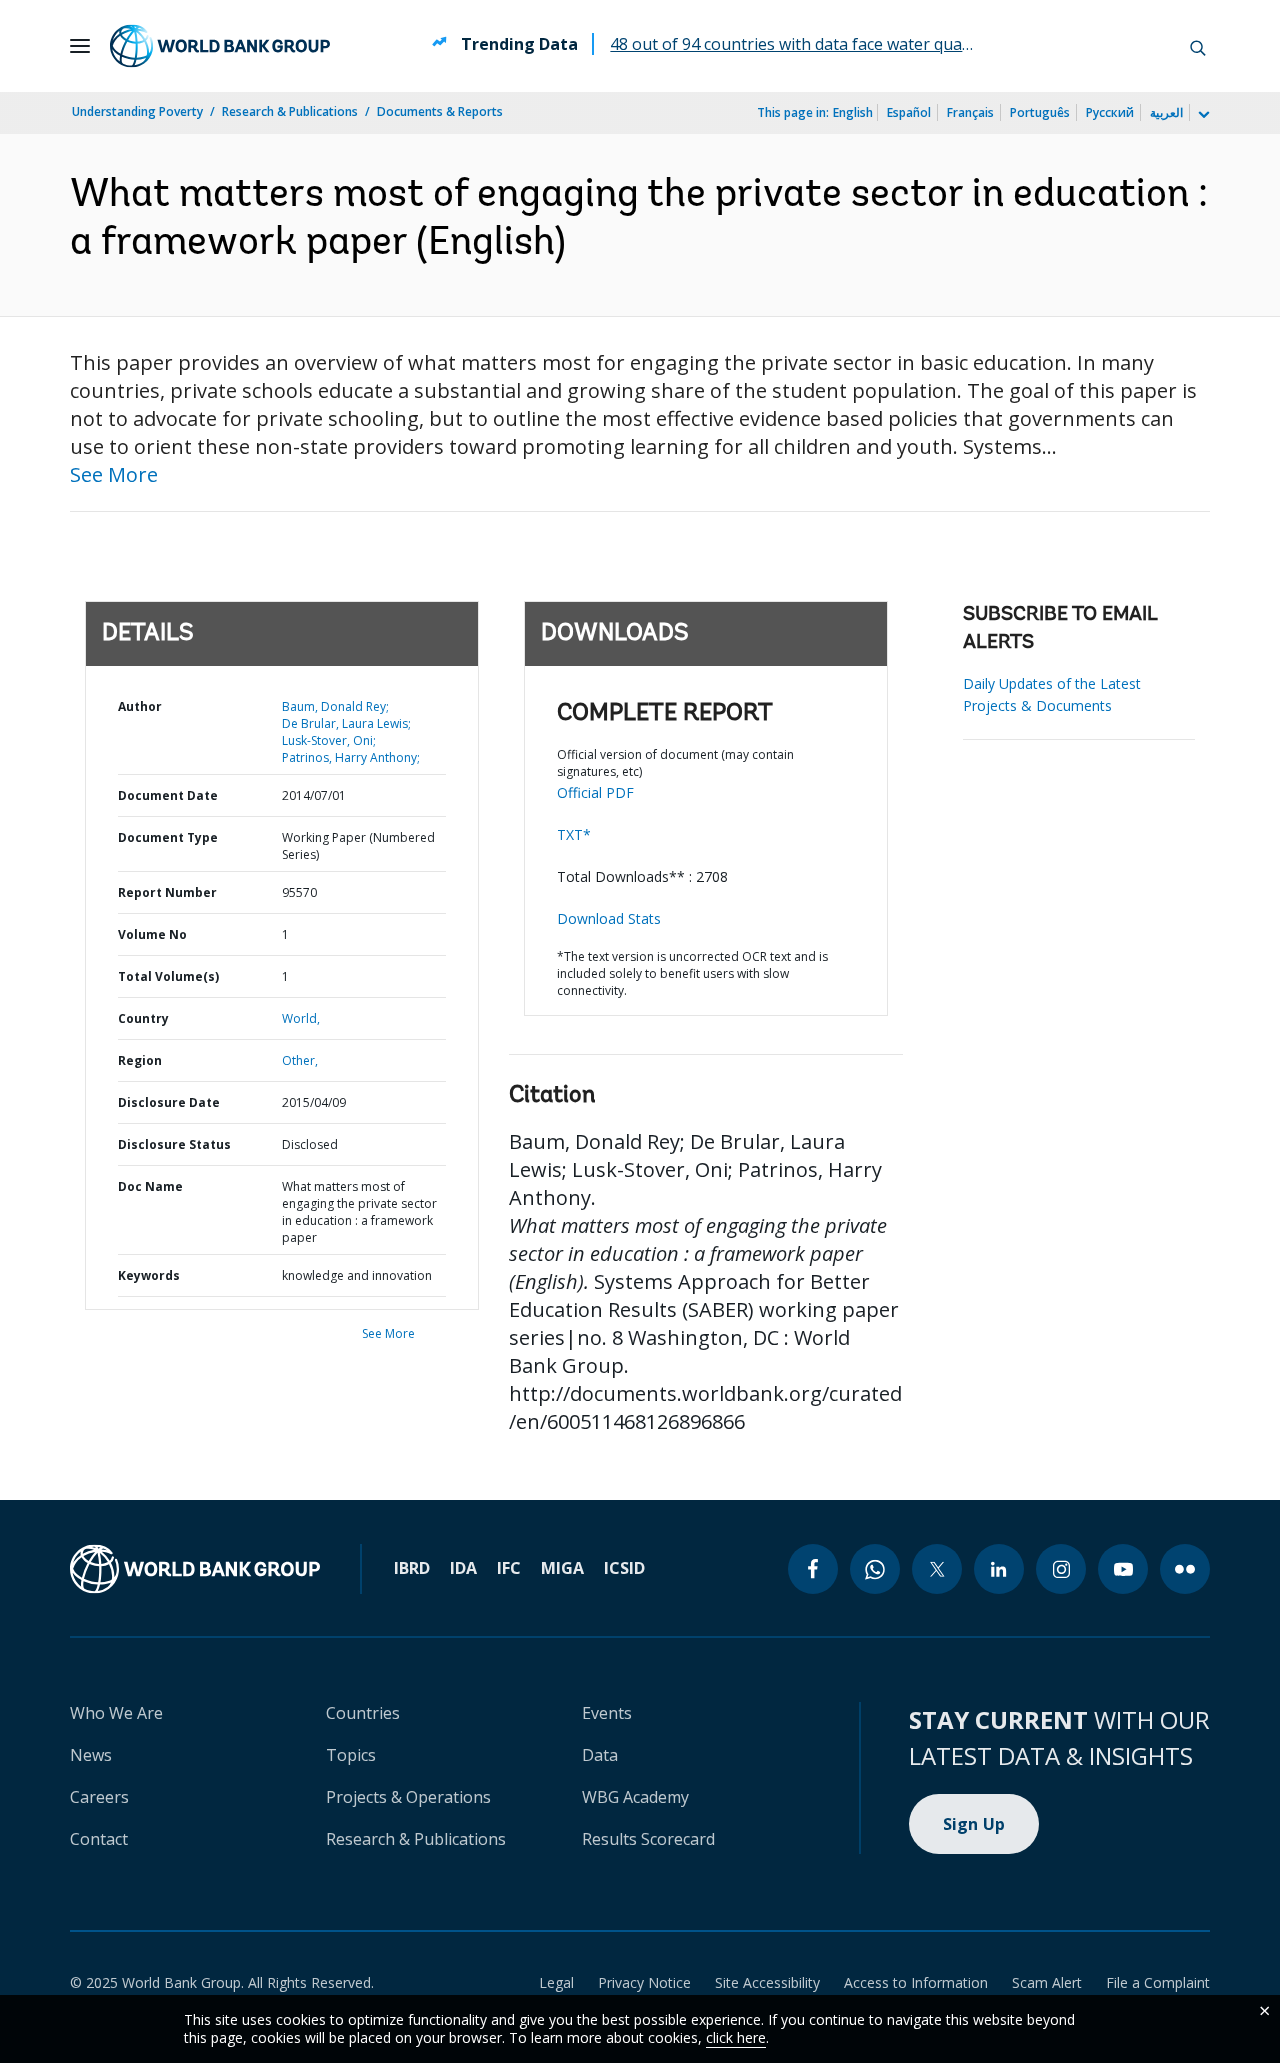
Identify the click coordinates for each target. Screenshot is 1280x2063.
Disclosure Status (174, 1144)
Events (607, 1713)
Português (1040, 112)
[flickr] (1185, 1569)
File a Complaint (1158, 1982)
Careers (99, 1797)
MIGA (562, 1568)
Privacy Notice (644, 1982)
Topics (351, 1755)
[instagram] (1061, 1569)
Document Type (168, 837)
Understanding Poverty (137, 111)
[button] (1198, 46)
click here (736, 2037)
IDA (463, 1568)
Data (600, 1755)
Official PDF (595, 792)
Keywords (149, 1275)
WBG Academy (635, 1797)
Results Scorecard (648, 1839)
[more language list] (1202, 115)
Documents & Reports (440, 111)
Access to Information (916, 1982)
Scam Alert (1047, 1982)
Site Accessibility (767, 1982)
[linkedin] (999, 1569)
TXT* (574, 834)
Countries (363, 1713)
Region (140, 1060)
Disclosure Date (169, 1102)
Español (909, 112)
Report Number (167, 892)
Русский (1110, 112)
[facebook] (813, 1569)
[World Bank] (195, 1569)
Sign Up (974, 1824)
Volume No (152, 934)
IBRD (412, 1568)
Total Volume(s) (168, 976)
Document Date (168, 795)
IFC (509, 1568)
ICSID (624, 1568)
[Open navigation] (80, 46)
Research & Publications (290, 111)
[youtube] (1123, 1569)
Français (970, 112)
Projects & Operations (408, 1797)
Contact (99, 1839)
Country (143, 1018)
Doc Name (150, 1186)
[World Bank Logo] (220, 46)
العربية (1166, 112)
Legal (556, 1982)
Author (140, 706)
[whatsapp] (875, 1569)
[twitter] (937, 1569)
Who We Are (116, 1713)
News (91, 1755)
